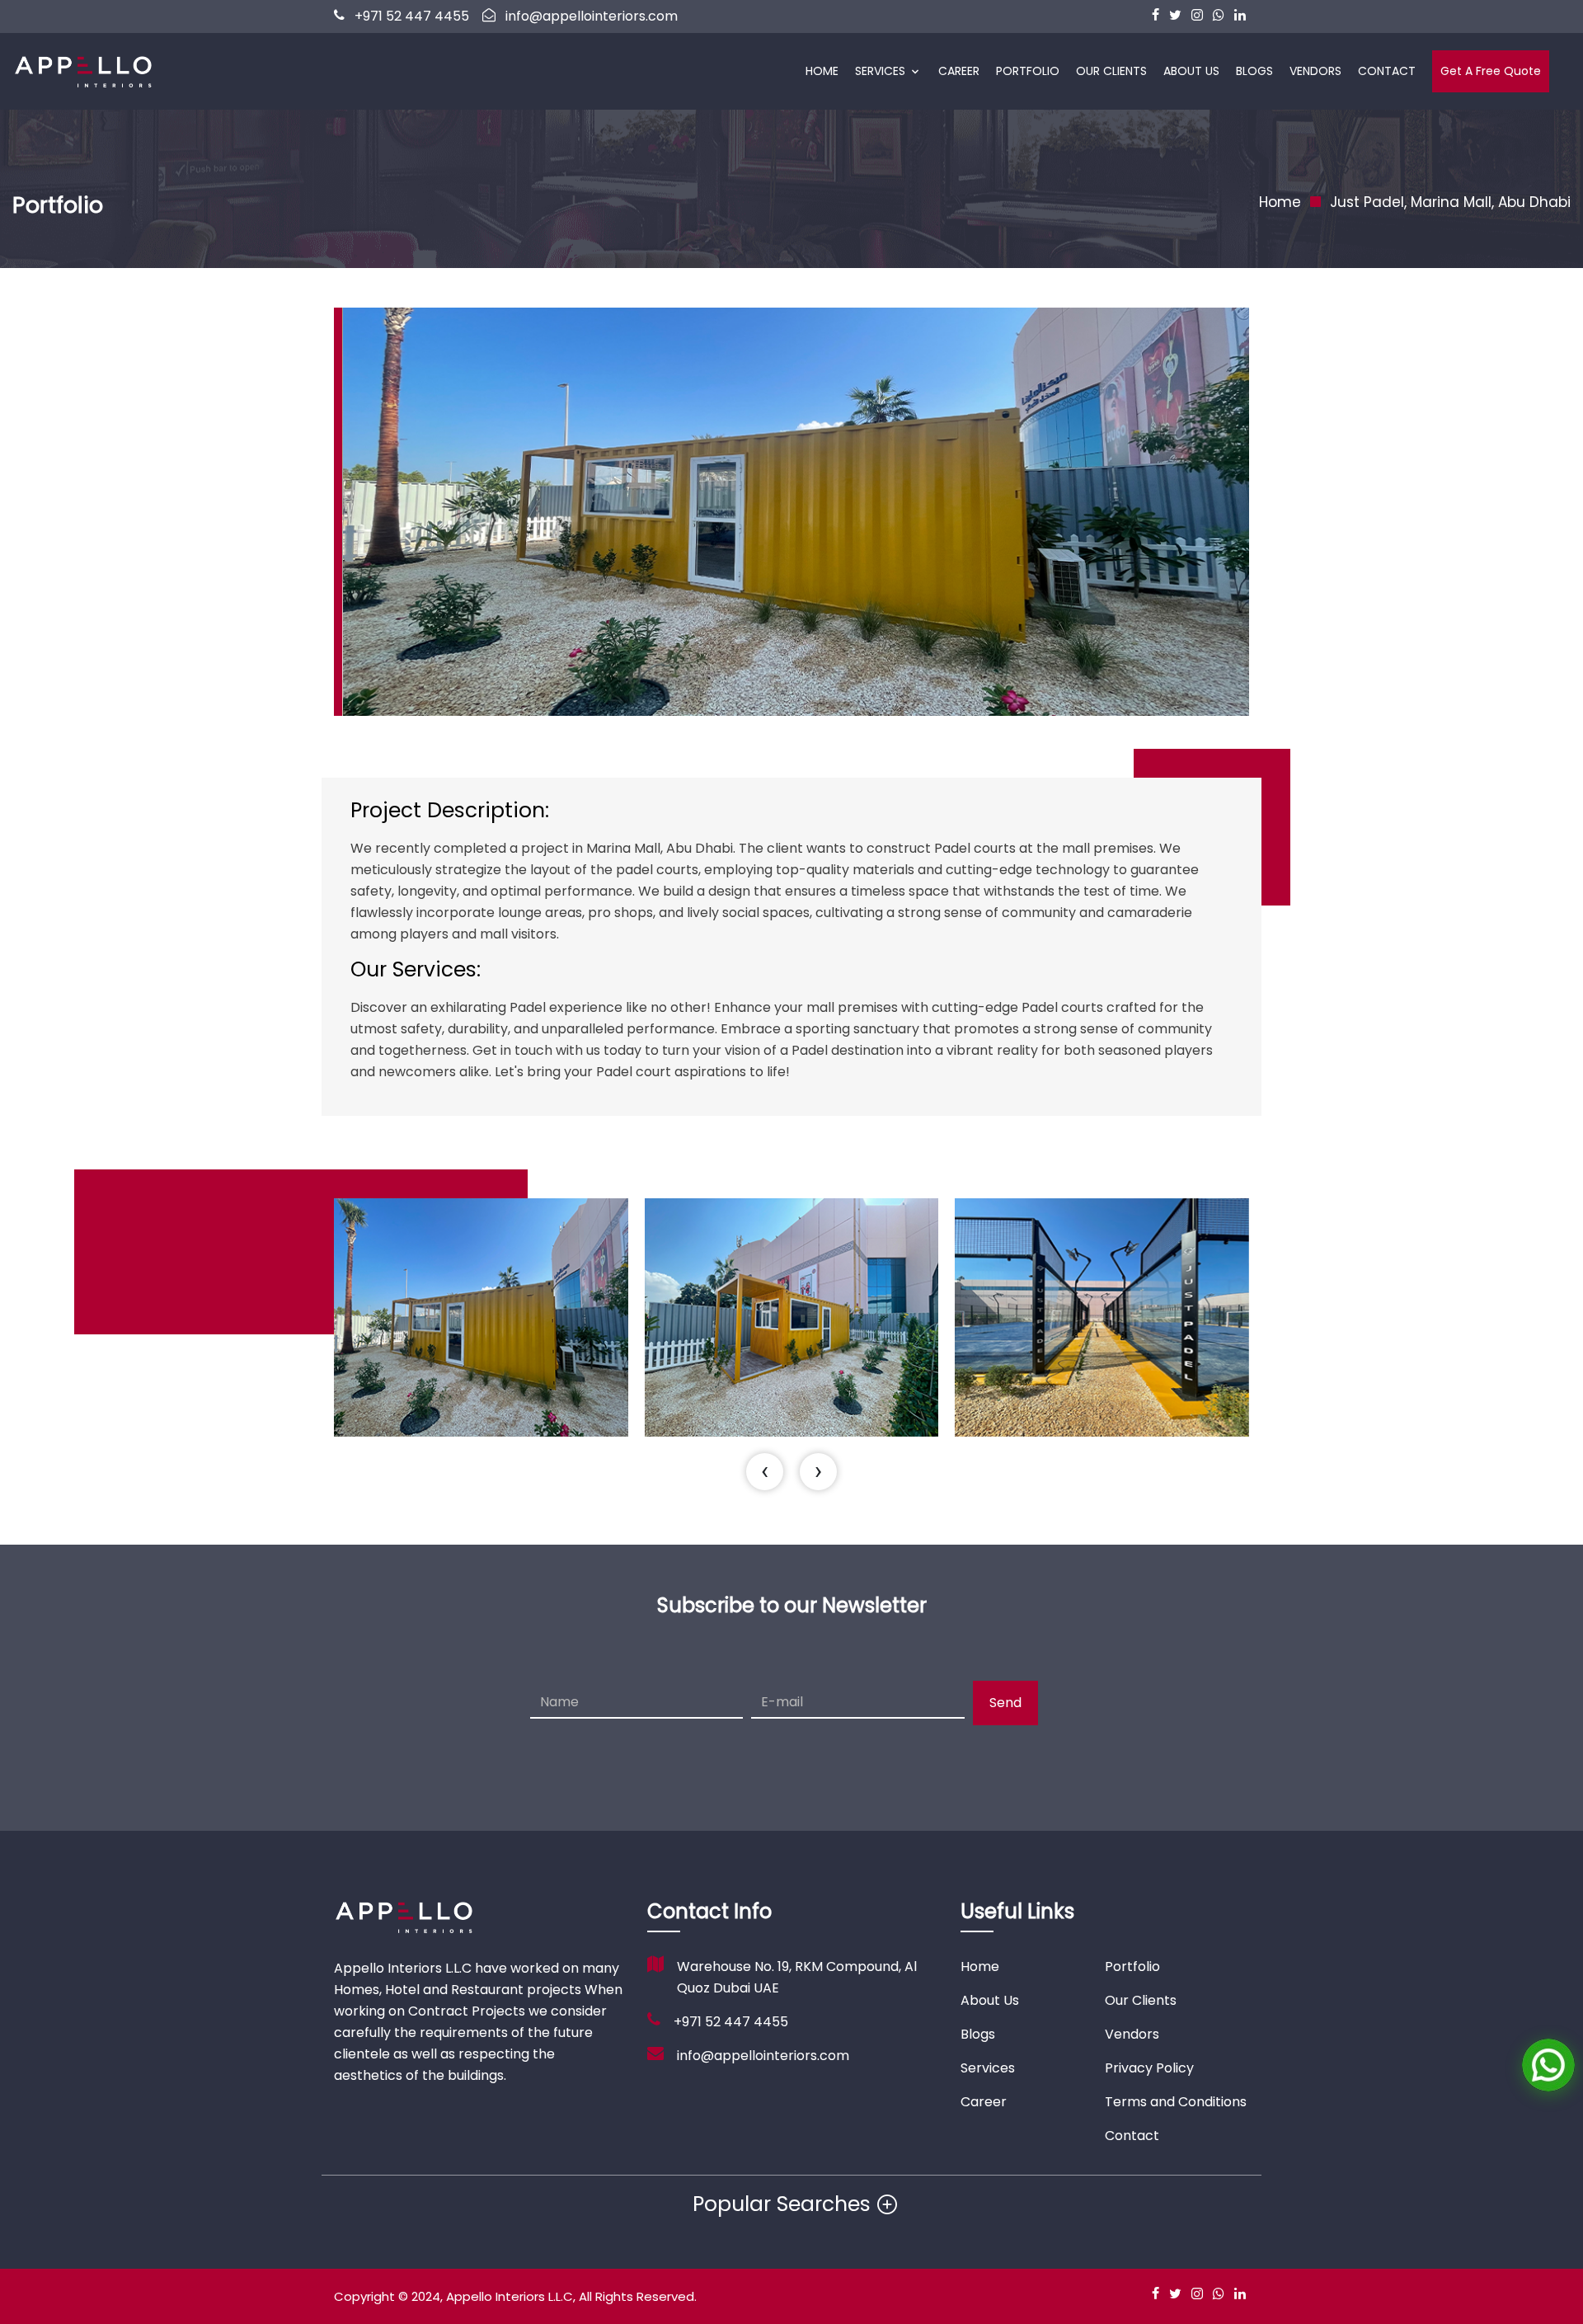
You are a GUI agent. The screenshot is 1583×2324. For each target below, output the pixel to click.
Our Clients (1111, 71)
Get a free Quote (1491, 71)
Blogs (1254, 71)
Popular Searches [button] (782, 2204)
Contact (1387, 71)
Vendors (1315, 71)
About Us (1191, 71)
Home (822, 71)
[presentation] (765, 1472)
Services (880, 71)
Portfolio (1028, 71)
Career (959, 71)
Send (1005, 1703)
